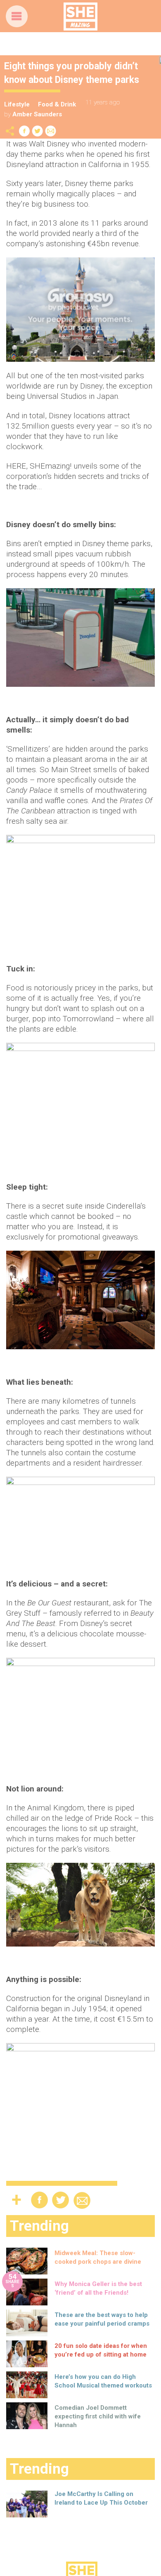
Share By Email (51, 131)
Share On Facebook (24, 131)
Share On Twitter (38, 131)
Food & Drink (57, 104)
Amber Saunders (37, 114)
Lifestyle (17, 104)
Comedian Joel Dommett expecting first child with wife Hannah (98, 2416)
